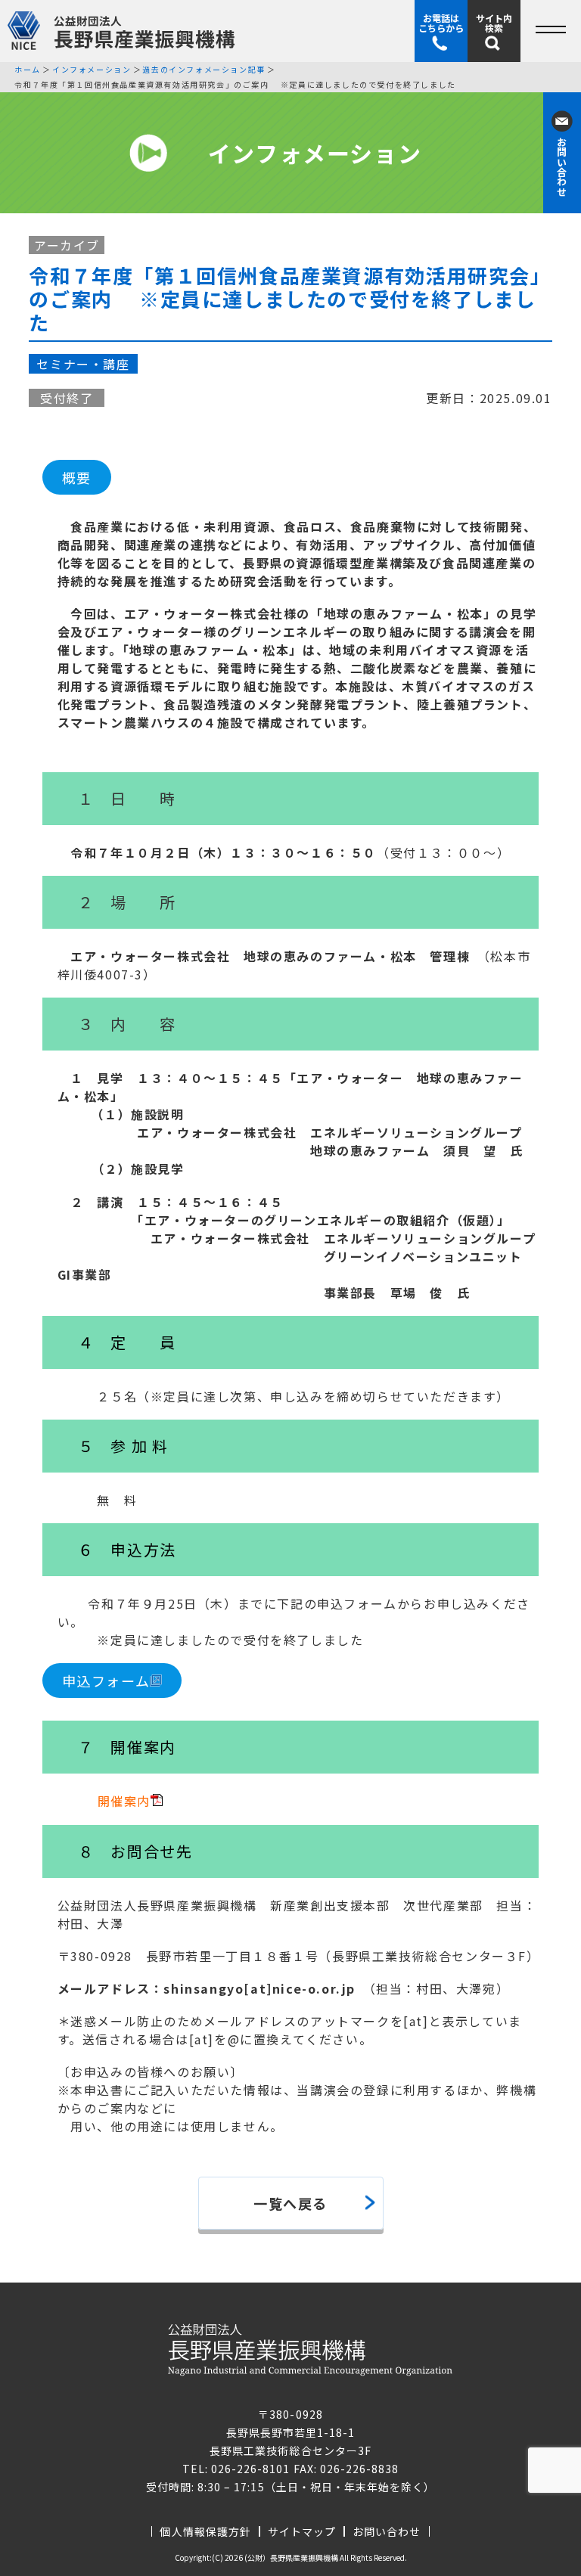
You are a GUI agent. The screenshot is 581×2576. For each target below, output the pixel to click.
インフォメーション (92, 70)
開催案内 (124, 1801)
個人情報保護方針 (205, 2531)
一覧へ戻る (290, 2203)
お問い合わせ (387, 2531)
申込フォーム (106, 1681)
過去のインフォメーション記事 (204, 70)
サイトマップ (302, 2531)
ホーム (28, 70)
